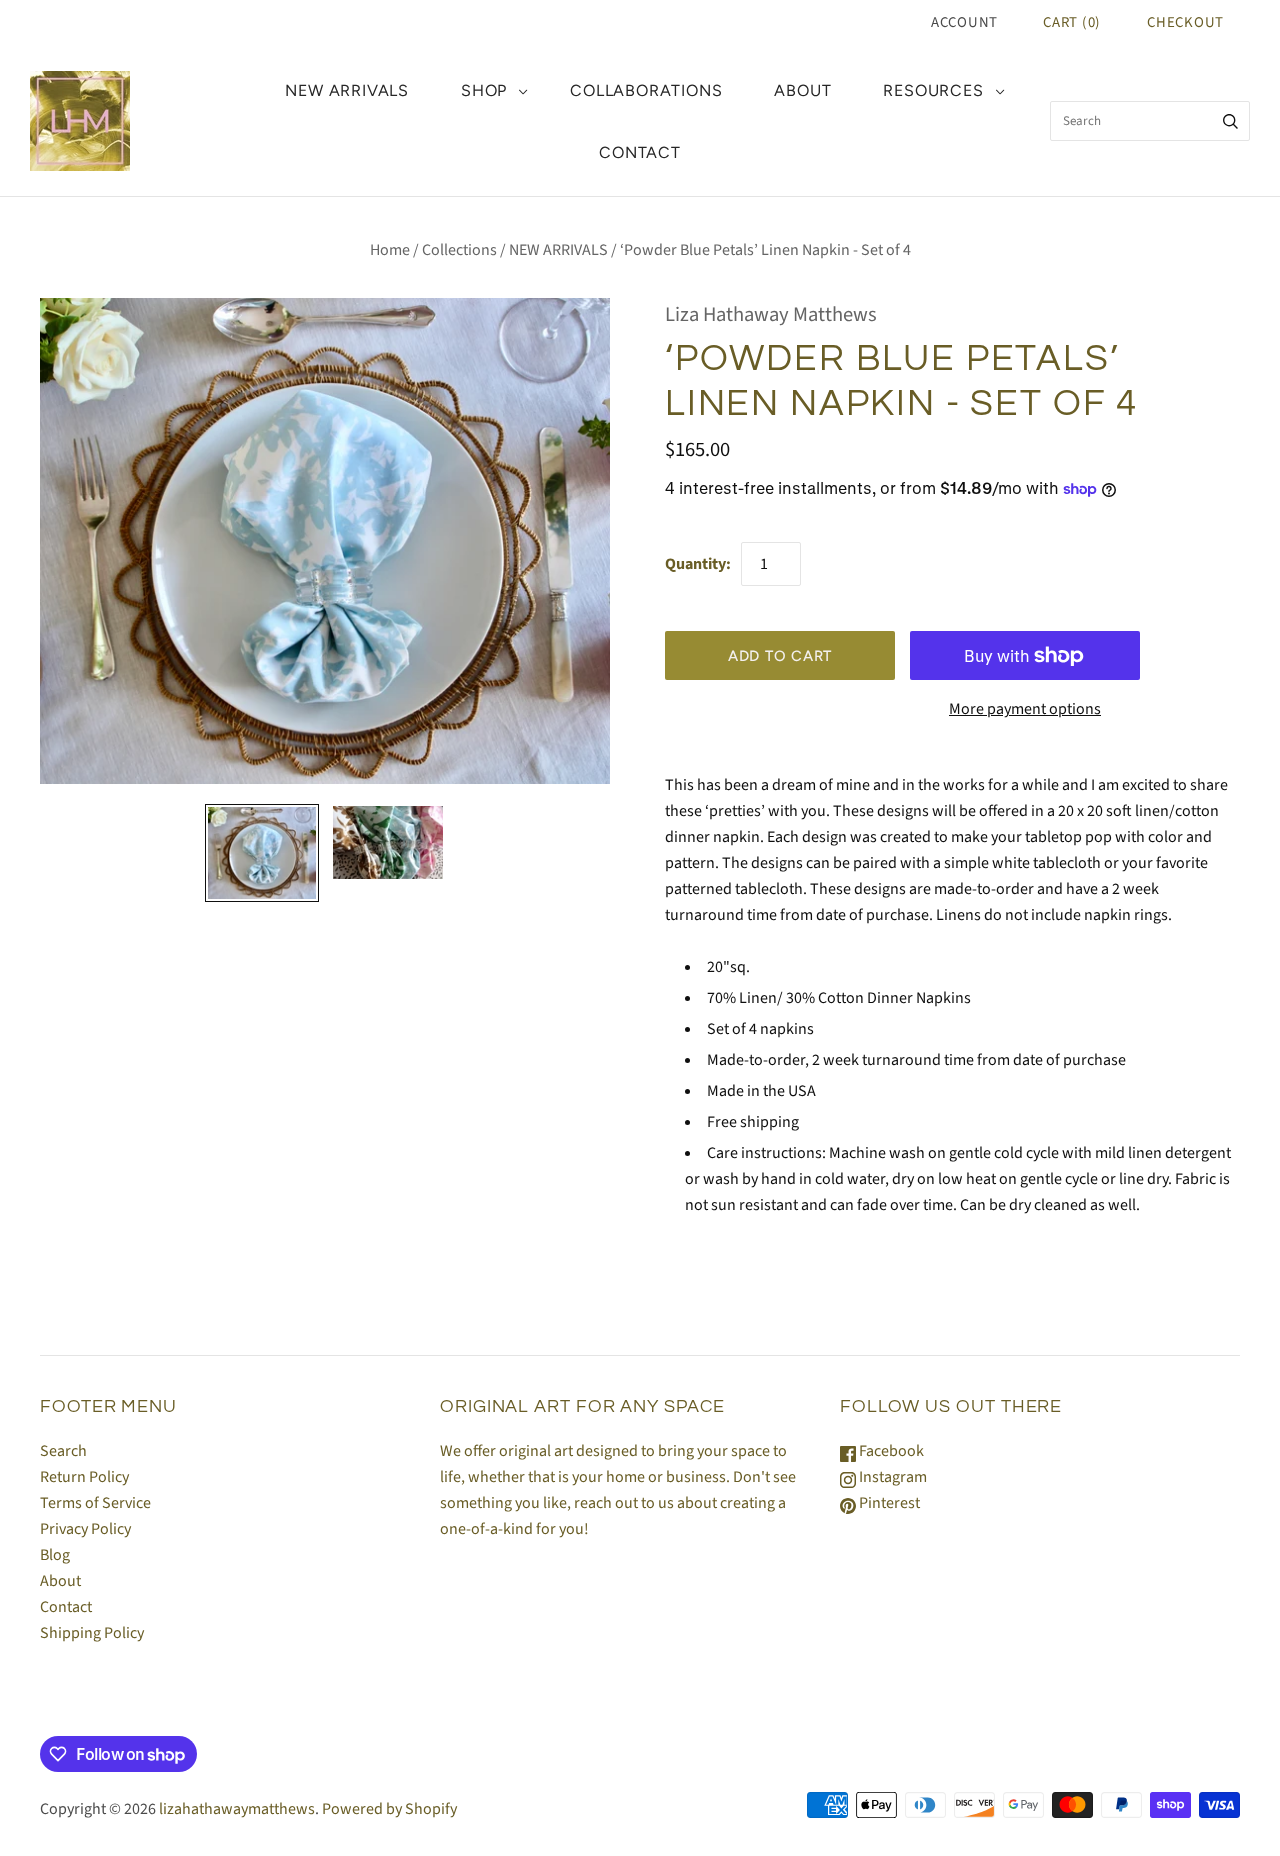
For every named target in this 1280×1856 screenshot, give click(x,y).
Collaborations (646, 90)
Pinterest (888, 1503)
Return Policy (84, 1477)
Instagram (891, 1477)
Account (964, 22)
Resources (933, 90)
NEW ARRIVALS (558, 250)
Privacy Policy (85, 1529)
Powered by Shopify (389, 1809)
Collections (459, 250)
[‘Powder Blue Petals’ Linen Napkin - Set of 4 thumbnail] (262, 853)
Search (63, 1451)
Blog (55, 1555)
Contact (640, 152)
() (1072, 22)
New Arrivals (347, 90)
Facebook (890, 1451)
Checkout (1185, 22)
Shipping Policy (92, 1633)
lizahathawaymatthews (237, 1809)
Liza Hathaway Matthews (771, 314)
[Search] (1230, 121)
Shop (484, 90)
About (802, 90)
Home (390, 250)
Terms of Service (95, 1503)
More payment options (1025, 709)
